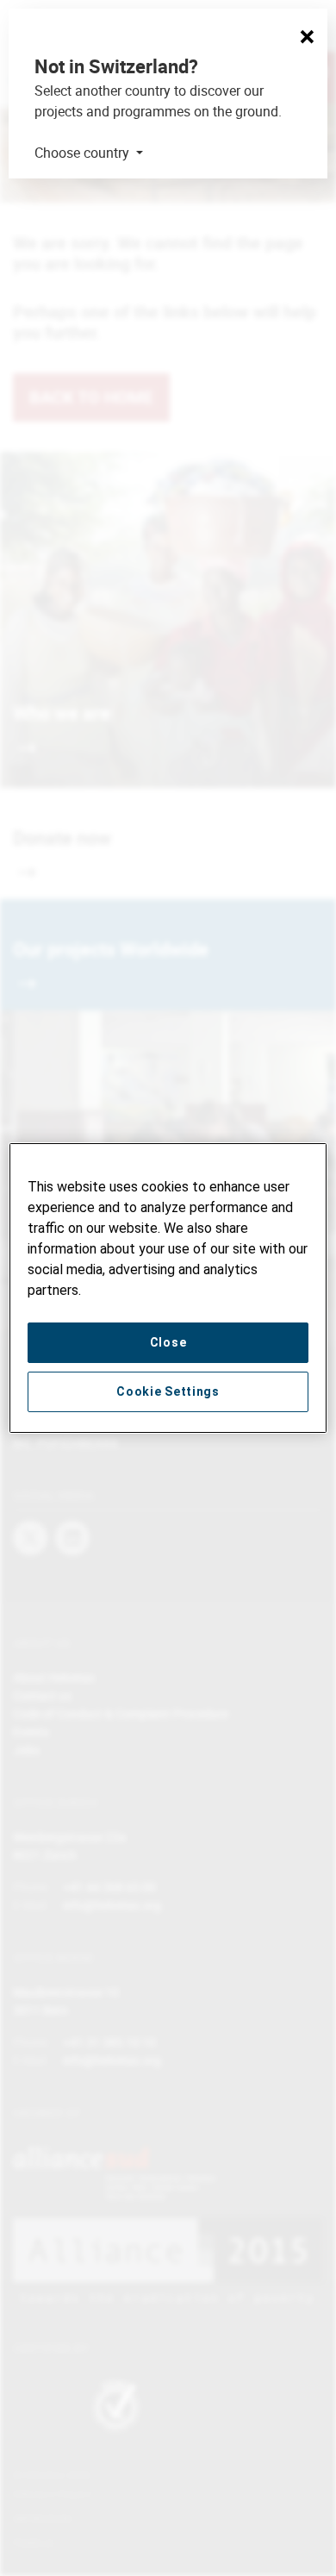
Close (168, 1342)
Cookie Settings (168, 1391)
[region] (168, 1288)
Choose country (84, 153)
